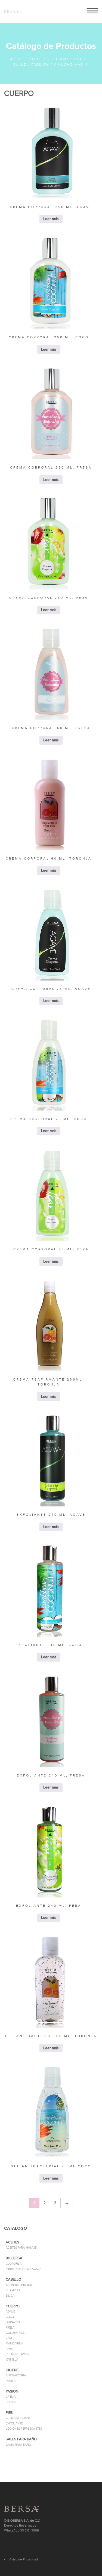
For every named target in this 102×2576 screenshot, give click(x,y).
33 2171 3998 (30, 2530)
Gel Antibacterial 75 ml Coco (51, 2166)
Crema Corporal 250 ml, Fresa (51, 467)
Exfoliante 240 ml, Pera (49, 1906)
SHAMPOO (13, 2290)
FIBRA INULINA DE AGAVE (23, 2269)
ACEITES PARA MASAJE (21, 2248)
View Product (51, 164)
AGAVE (10, 2312)
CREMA (11, 2397)
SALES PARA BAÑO (18, 2445)
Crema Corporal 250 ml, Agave (51, 207)
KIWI (9, 2338)
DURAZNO (13, 2322)
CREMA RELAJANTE (19, 2418)
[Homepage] (11, 12)
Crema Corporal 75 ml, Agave (51, 989)
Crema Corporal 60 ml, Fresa (51, 728)
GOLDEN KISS (15, 2333)
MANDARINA (14, 2343)
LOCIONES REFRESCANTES (24, 2429)
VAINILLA (12, 2360)
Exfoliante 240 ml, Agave (51, 1515)
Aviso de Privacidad (24, 2559)
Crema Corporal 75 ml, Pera (51, 1249)
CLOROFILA (14, 2264)
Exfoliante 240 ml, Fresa (51, 1775)
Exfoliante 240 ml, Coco (49, 1645)
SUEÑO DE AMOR (18, 2354)
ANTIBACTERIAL (17, 2375)
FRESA (10, 2328)
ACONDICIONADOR (19, 2285)
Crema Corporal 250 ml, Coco (49, 337)
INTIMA (11, 2381)
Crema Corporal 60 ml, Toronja (49, 858)
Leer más (51, 150)
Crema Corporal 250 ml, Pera (49, 598)
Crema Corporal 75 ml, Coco (49, 1119)
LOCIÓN (11, 2402)
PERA (9, 2349)
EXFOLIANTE (14, 2423)
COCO (10, 2317)
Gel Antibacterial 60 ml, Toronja (51, 2036)
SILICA (10, 2296)
